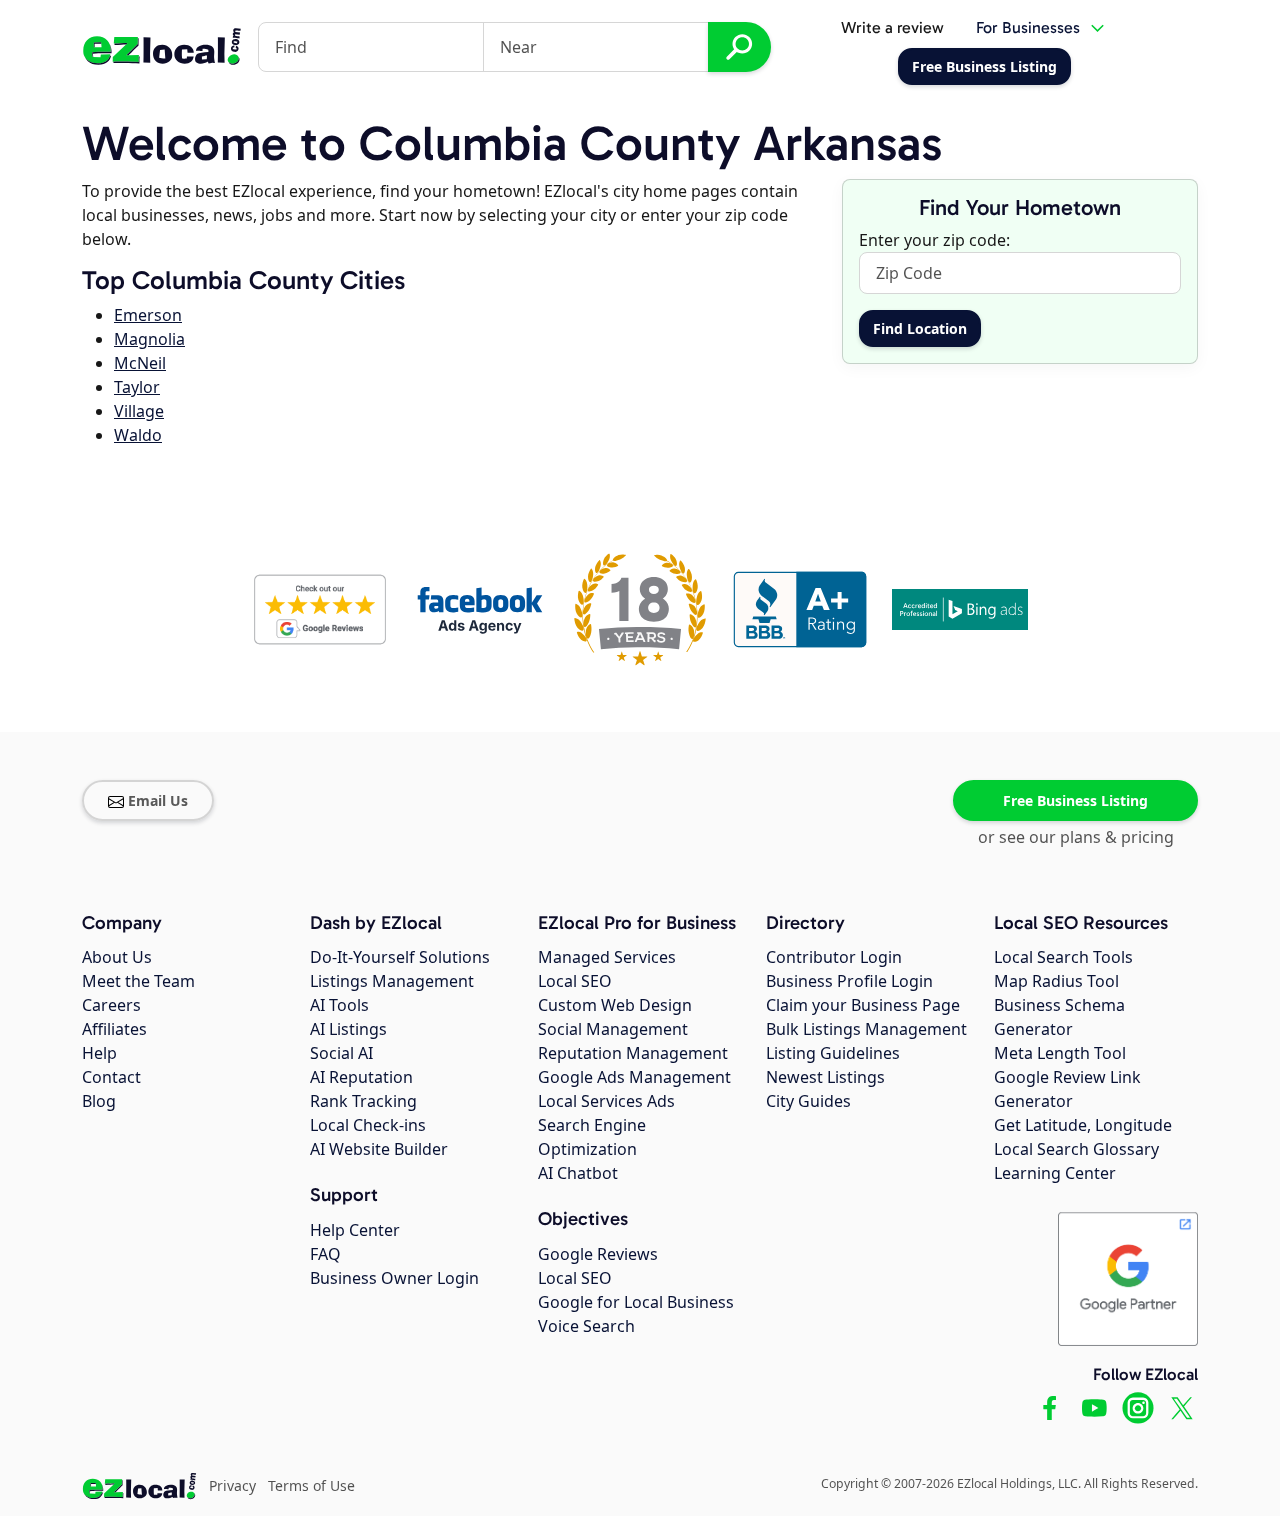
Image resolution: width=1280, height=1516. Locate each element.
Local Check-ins (368, 1125)
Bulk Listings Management (866, 1029)
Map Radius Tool (1056, 981)
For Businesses (1028, 27)
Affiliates (114, 1029)
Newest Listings (825, 1077)
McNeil (140, 363)
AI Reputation (361, 1077)
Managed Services (607, 957)
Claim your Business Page (863, 1005)
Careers (111, 1005)
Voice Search (586, 1326)
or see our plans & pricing (1076, 837)
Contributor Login (834, 957)
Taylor (137, 387)
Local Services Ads (606, 1101)
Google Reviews (598, 1254)
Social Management (613, 1029)
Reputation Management (633, 1053)
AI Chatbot (578, 1173)
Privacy (232, 1485)
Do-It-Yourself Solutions (400, 957)
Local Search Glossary (1076, 1149)
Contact (111, 1077)
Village (139, 411)
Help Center (355, 1230)
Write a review (892, 27)
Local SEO (575, 981)
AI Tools (339, 1005)
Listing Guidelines (833, 1053)
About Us (117, 957)
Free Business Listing (1075, 800)
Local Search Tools (1063, 957)
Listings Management (392, 981)
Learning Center (1055, 1173)
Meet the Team (138, 981)
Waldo (138, 435)
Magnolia (149, 339)
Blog (99, 1101)
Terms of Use (311, 1485)
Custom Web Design (615, 1005)
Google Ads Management (634, 1077)
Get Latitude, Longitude (1083, 1125)
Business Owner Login (394, 1278)
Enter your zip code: (934, 240)
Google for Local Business (636, 1302)
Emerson (148, 315)
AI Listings (348, 1029)
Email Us (158, 800)
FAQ (325, 1254)
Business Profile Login (849, 981)
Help (99, 1053)
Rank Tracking (363, 1101)
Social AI (341, 1053)
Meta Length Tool (1060, 1053)
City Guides (808, 1101)
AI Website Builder (379, 1149)
